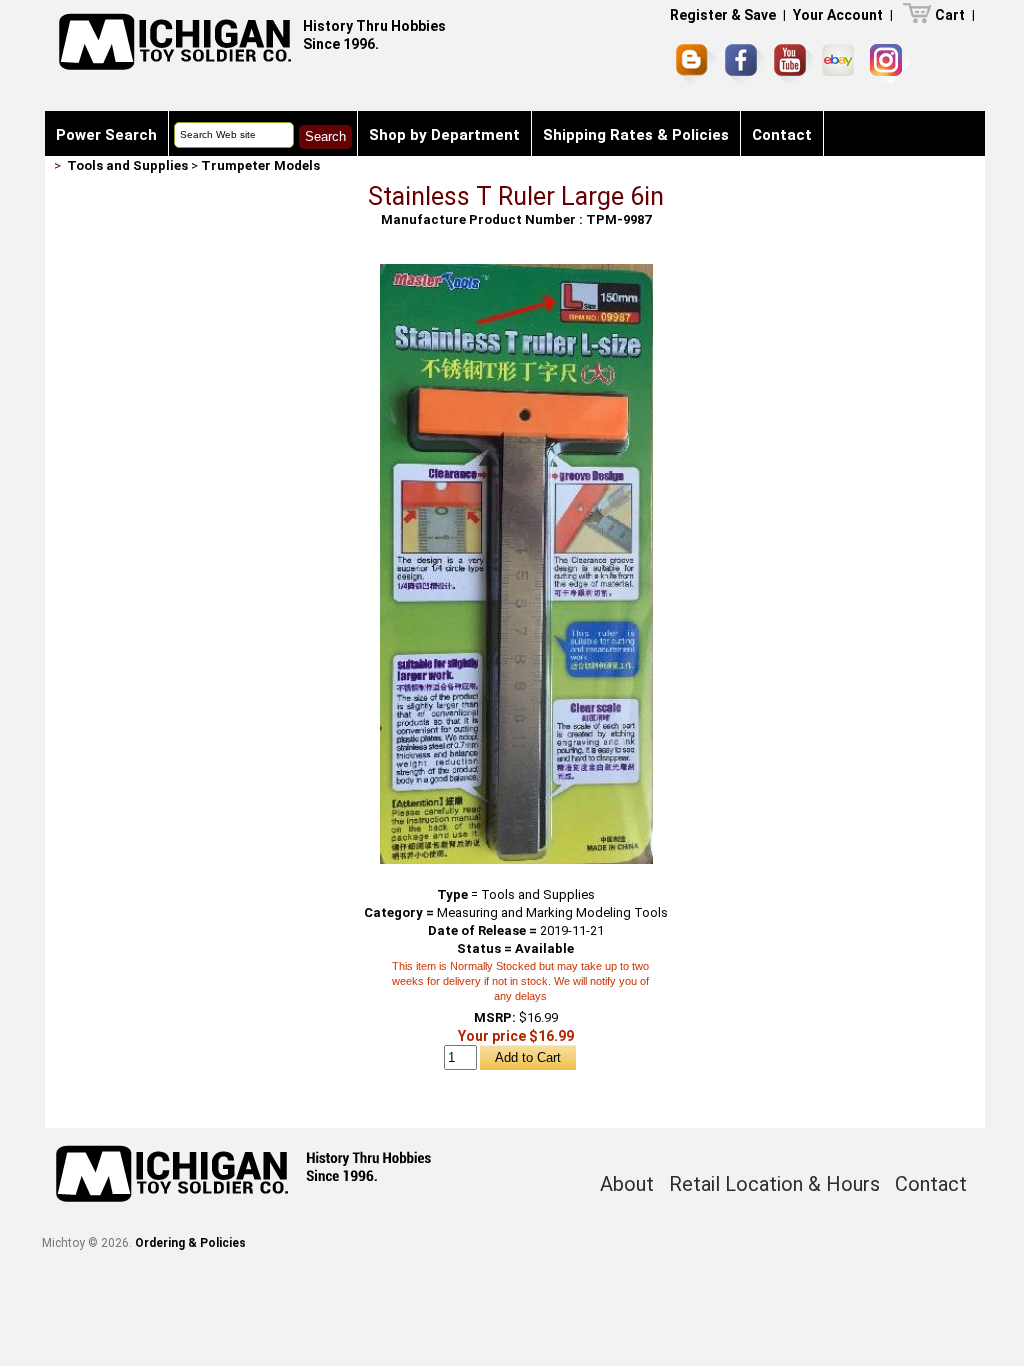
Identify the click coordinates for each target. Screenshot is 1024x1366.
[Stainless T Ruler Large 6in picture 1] (516, 271)
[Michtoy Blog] (696, 64)
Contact (782, 135)
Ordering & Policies (190, 1243)
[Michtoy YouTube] (793, 63)
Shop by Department (444, 135)
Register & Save (723, 15)
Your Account (838, 15)
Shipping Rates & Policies (636, 135)
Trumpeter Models (260, 165)
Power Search (106, 135)
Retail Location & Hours (774, 1184)
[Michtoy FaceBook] (745, 64)
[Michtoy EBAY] (841, 63)
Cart (950, 15)
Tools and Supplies (127, 165)
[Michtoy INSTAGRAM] (889, 63)
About (627, 1184)
